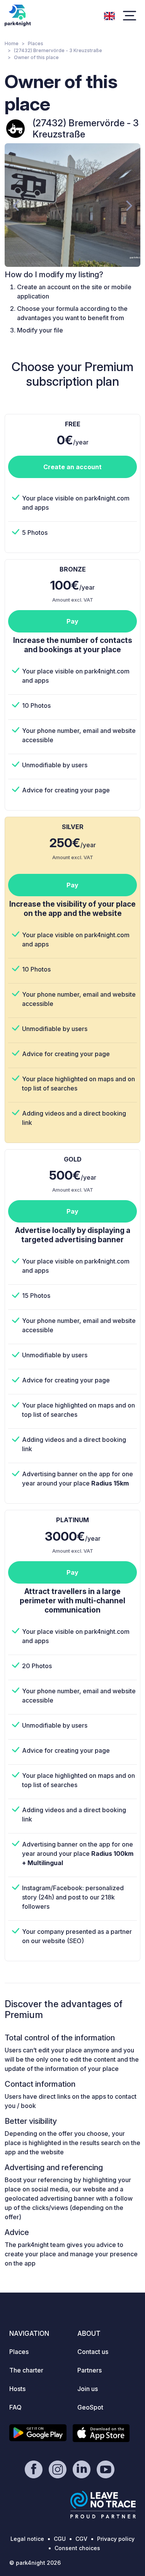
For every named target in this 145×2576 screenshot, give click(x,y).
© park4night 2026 (35, 2563)
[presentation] (16, 205)
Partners (90, 2370)
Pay (72, 621)
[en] (109, 15)
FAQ (15, 2407)
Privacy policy (116, 2539)
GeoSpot (90, 2407)
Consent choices (77, 2548)
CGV (81, 2539)
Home (12, 43)
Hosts (17, 2389)
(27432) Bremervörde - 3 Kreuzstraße (58, 50)
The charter (26, 2370)
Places (36, 43)
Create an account (72, 467)
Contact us (93, 2352)
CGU (60, 2539)
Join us (88, 2389)
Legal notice (27, 2539)
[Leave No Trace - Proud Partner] (103, 2505)
